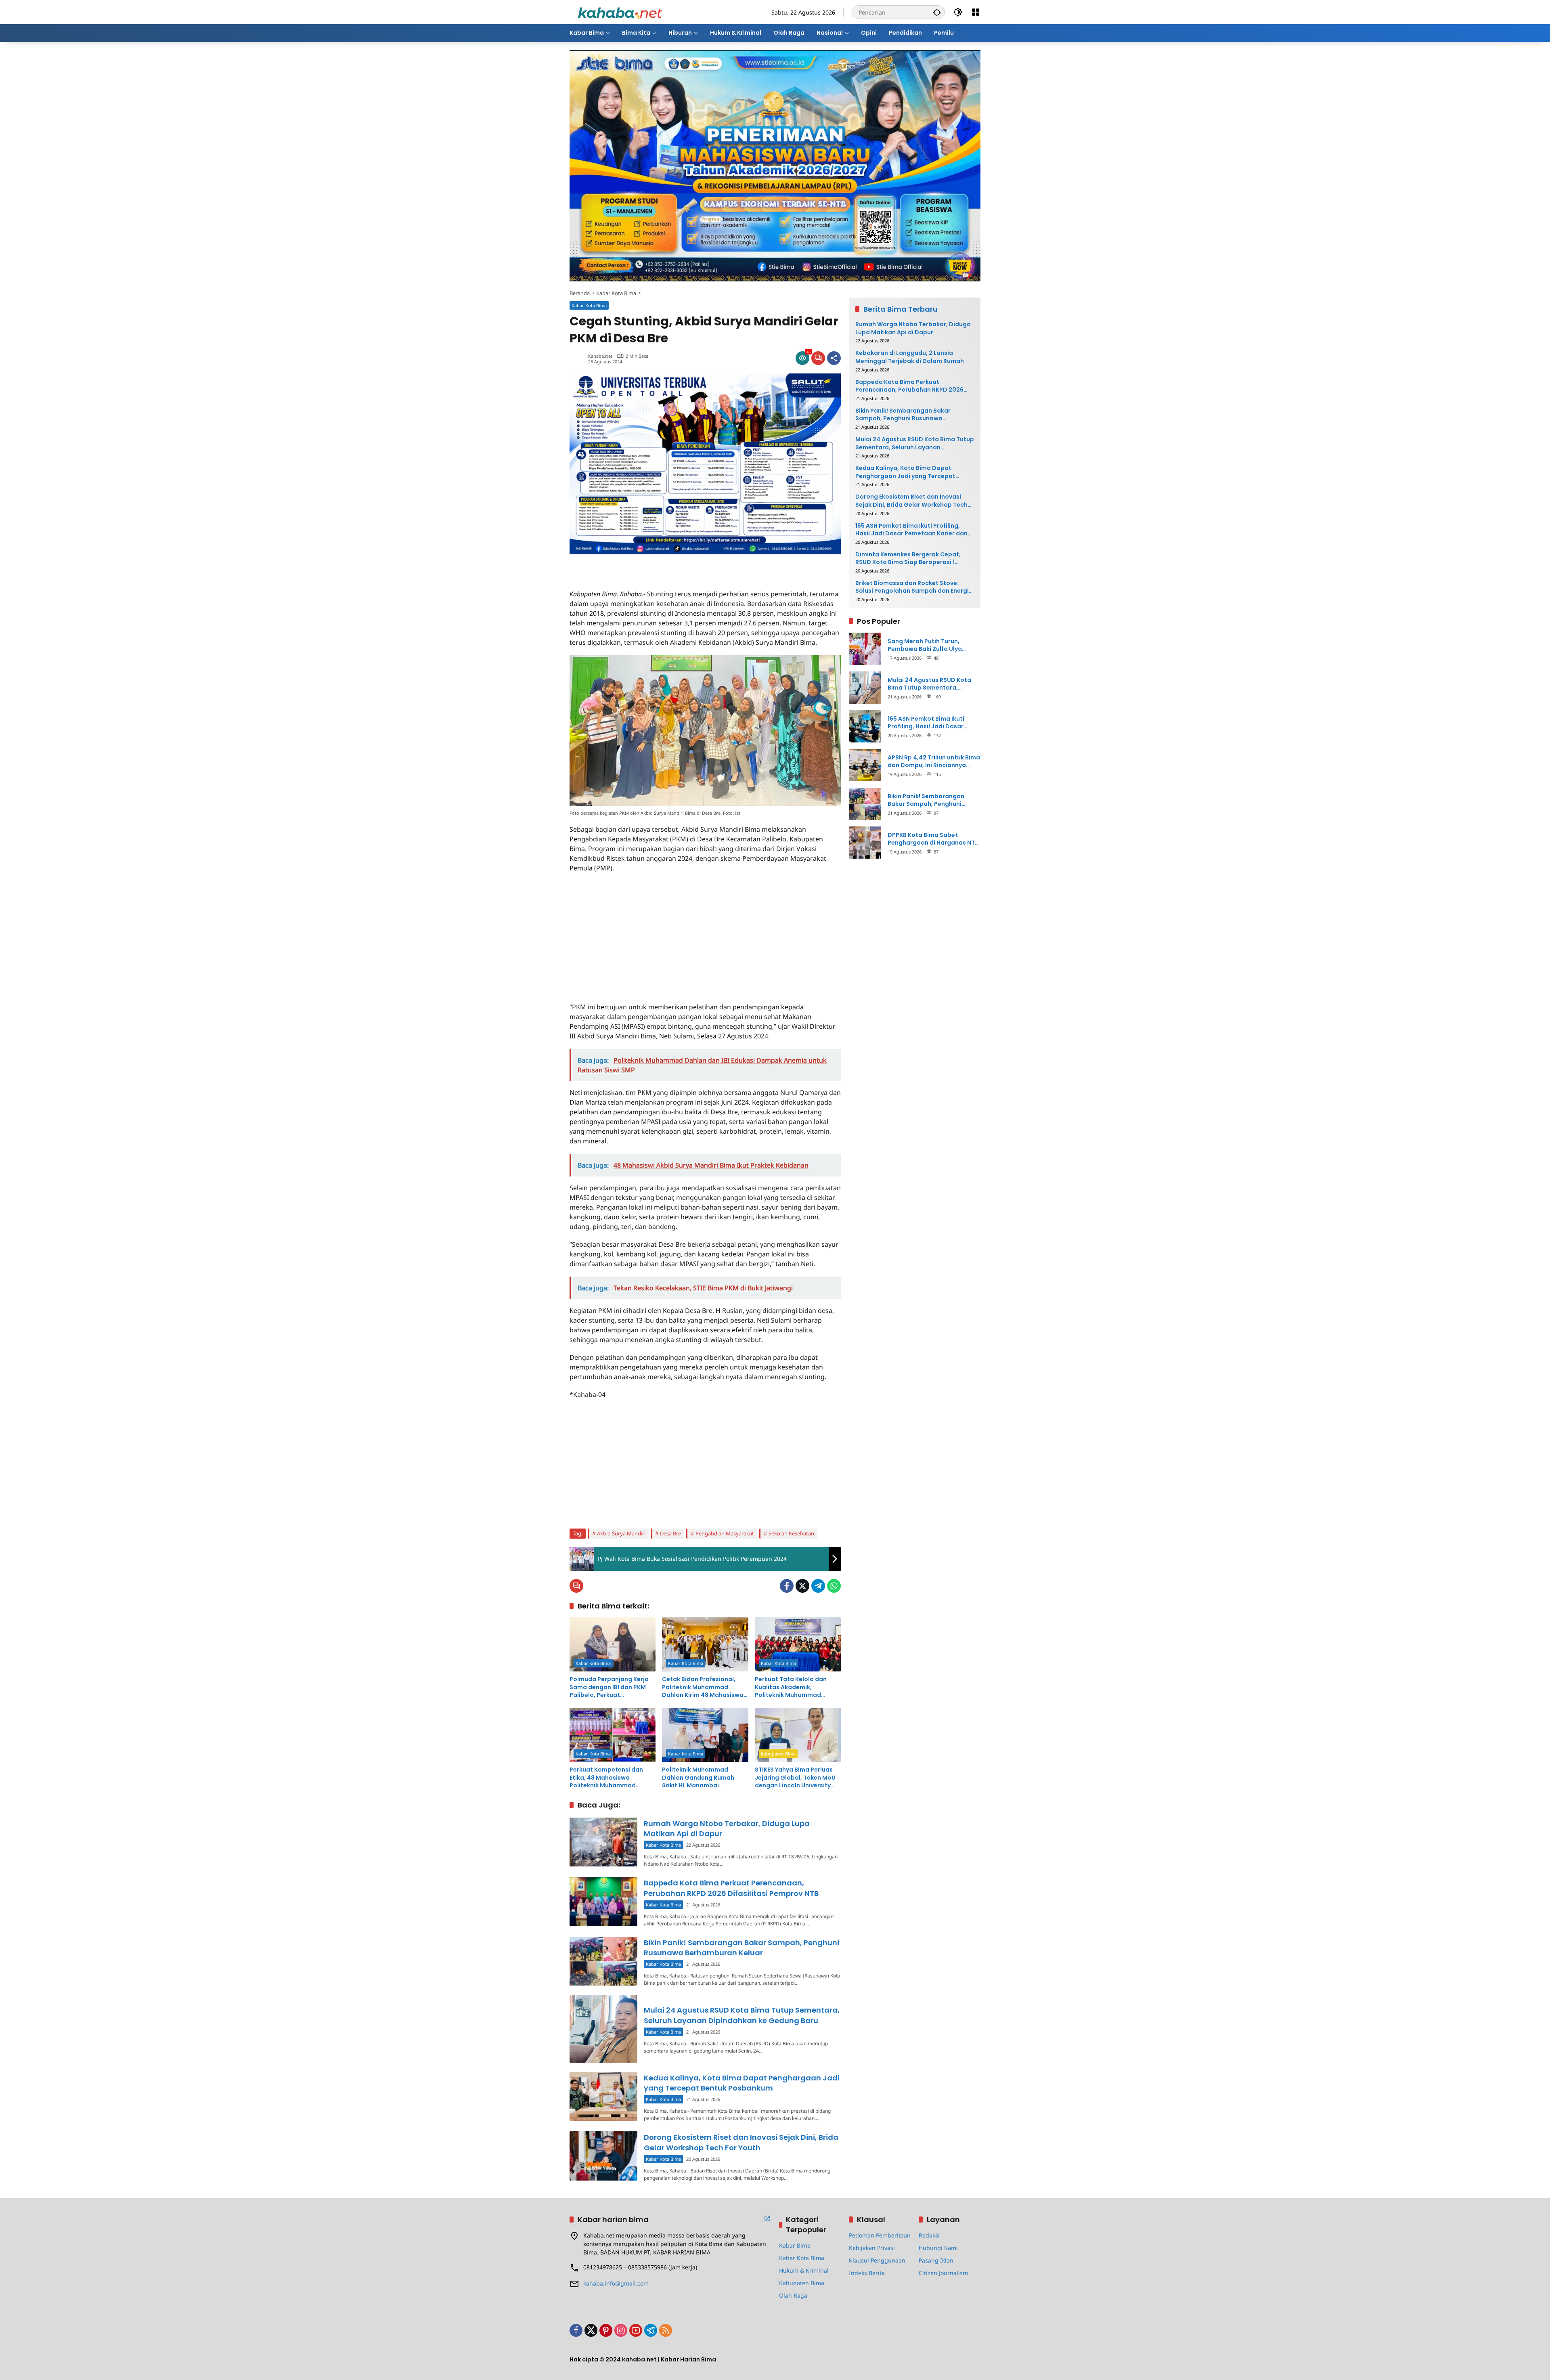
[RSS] (666, 2330)
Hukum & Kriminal (804, 2270)
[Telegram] (818, 1586)
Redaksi (929, 2235)
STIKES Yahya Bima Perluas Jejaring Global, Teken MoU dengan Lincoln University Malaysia (795, 1778)
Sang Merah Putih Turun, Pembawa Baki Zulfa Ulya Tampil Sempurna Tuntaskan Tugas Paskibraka (930, 645)
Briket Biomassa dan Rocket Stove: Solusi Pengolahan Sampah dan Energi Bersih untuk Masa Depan (912, 587)
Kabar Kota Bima (589, 305)
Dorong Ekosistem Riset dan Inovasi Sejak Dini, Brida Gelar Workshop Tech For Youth (741, 2142)
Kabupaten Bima (778, 1754)
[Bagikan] (834, 358)
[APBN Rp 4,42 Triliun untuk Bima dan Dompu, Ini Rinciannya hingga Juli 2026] (865, 765)
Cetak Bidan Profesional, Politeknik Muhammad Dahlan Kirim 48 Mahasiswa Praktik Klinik (703, 1687)
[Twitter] (802, 1586)
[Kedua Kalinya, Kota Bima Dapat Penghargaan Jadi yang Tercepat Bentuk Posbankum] (603, 2096)
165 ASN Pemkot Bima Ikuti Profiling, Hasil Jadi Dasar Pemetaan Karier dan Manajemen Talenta (911, 529)
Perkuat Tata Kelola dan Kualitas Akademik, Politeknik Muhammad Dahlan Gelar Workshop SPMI (798, 1687)
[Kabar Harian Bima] (620, 12)
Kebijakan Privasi (872, 2248)
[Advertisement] (664, 566)
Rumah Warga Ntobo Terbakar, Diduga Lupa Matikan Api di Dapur (913, 328)
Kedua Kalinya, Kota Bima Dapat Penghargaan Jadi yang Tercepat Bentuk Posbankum (742, 2083)
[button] (937, 12)
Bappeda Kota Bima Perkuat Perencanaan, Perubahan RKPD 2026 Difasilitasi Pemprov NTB (731, 1888)
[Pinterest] (606, 2330)
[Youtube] (636, 2330)
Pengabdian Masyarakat (725, 1533)
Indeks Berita (867, 2273)
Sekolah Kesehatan (791, 1533)
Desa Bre (670, 1533)
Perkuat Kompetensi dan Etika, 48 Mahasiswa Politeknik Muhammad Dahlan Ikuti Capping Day (607, 1778)
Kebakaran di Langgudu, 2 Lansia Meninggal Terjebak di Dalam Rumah (910, 357)
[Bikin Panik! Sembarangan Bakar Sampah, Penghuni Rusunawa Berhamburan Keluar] (603, 1961)
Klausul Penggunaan (877, 2260)
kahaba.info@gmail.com (616, 2283)
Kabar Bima (795, 2245)
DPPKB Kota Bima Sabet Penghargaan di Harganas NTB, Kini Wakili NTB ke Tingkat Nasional (934, 839)
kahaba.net (600, 356)
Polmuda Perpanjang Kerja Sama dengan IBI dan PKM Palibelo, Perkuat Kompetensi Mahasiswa (609, 1687)
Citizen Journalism (943, 2273)
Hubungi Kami (938, 2248)
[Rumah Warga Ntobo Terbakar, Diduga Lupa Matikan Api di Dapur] (603, 1842)
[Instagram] (621, 2330)
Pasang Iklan (936, 2260)
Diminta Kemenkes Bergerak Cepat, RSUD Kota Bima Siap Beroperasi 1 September (908, 558)
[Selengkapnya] (767, 2219)
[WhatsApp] (834, 1586)
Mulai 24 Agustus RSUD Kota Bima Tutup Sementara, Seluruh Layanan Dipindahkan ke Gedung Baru (742, 2015)
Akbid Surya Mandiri (621, 1533)
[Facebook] (787, 1586)
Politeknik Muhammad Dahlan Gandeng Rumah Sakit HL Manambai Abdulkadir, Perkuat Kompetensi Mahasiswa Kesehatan (698, 1778)
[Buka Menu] (976, 12)
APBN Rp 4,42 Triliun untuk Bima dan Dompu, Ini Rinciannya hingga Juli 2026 (934, 761)
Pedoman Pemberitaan (880, 2235)
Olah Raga (793, 2295)
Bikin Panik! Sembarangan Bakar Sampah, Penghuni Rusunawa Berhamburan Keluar (741, 1948)
